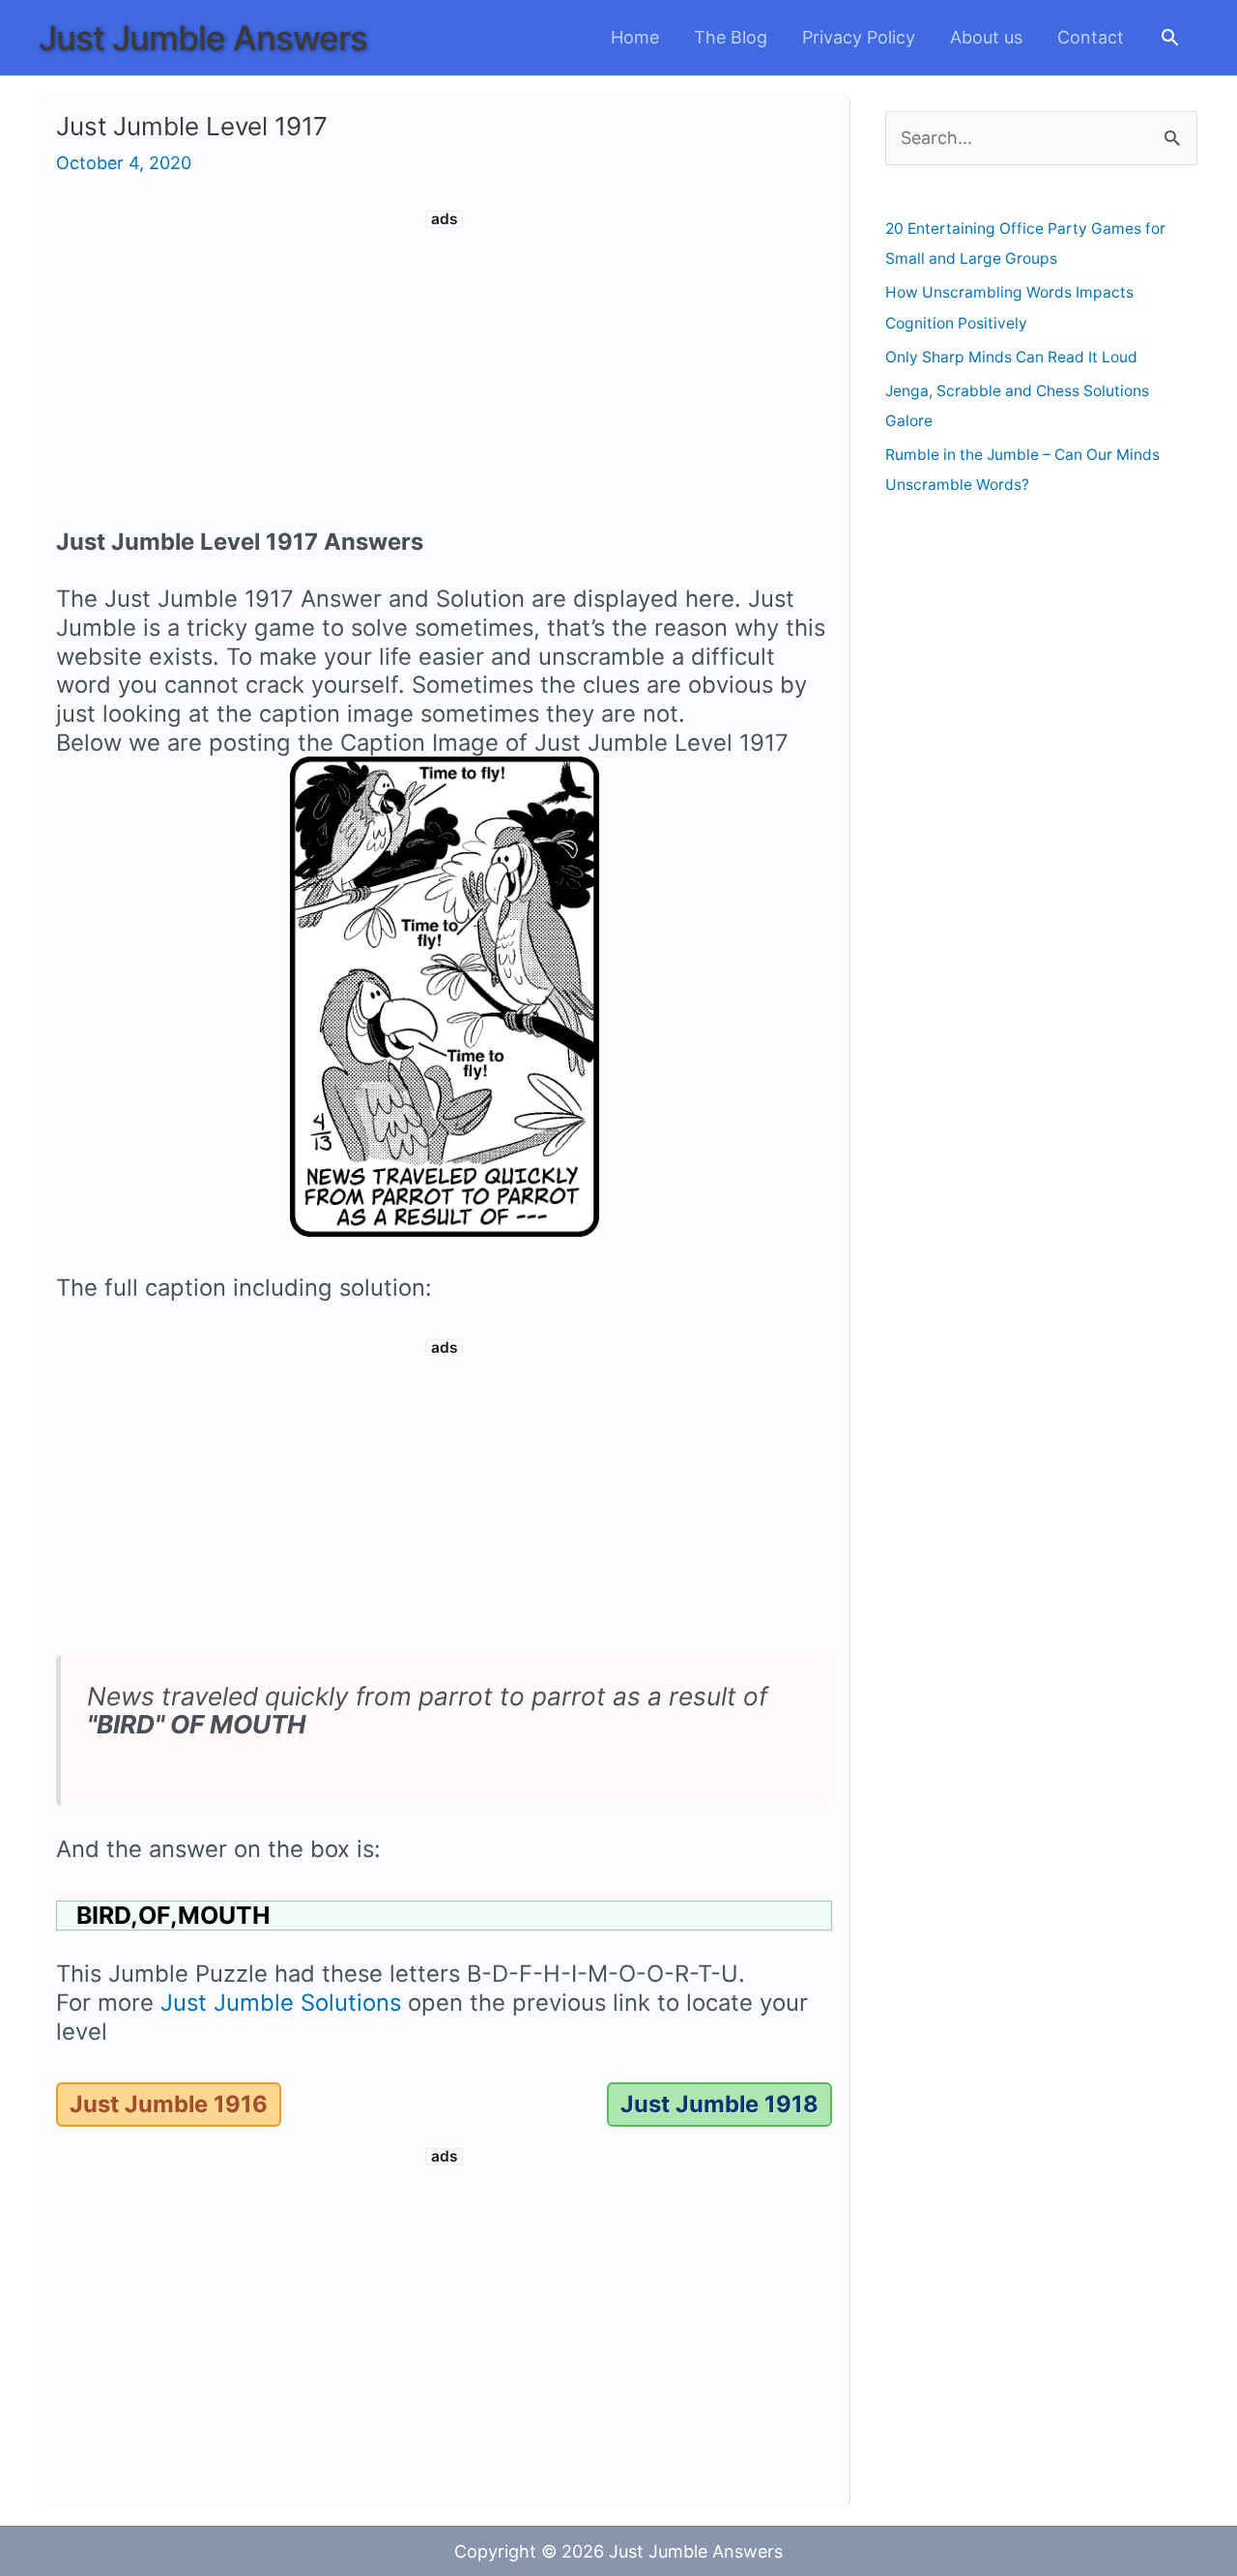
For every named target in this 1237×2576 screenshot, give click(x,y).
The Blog (731, 37)
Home (635, 37)
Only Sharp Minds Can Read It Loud (1011, 357)
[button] (1170, 37)
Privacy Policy (859, 37)
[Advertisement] (445, 373)
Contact (1091, 37)
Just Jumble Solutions (281, 2003)
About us (986, 37)
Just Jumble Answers (203, 38)
